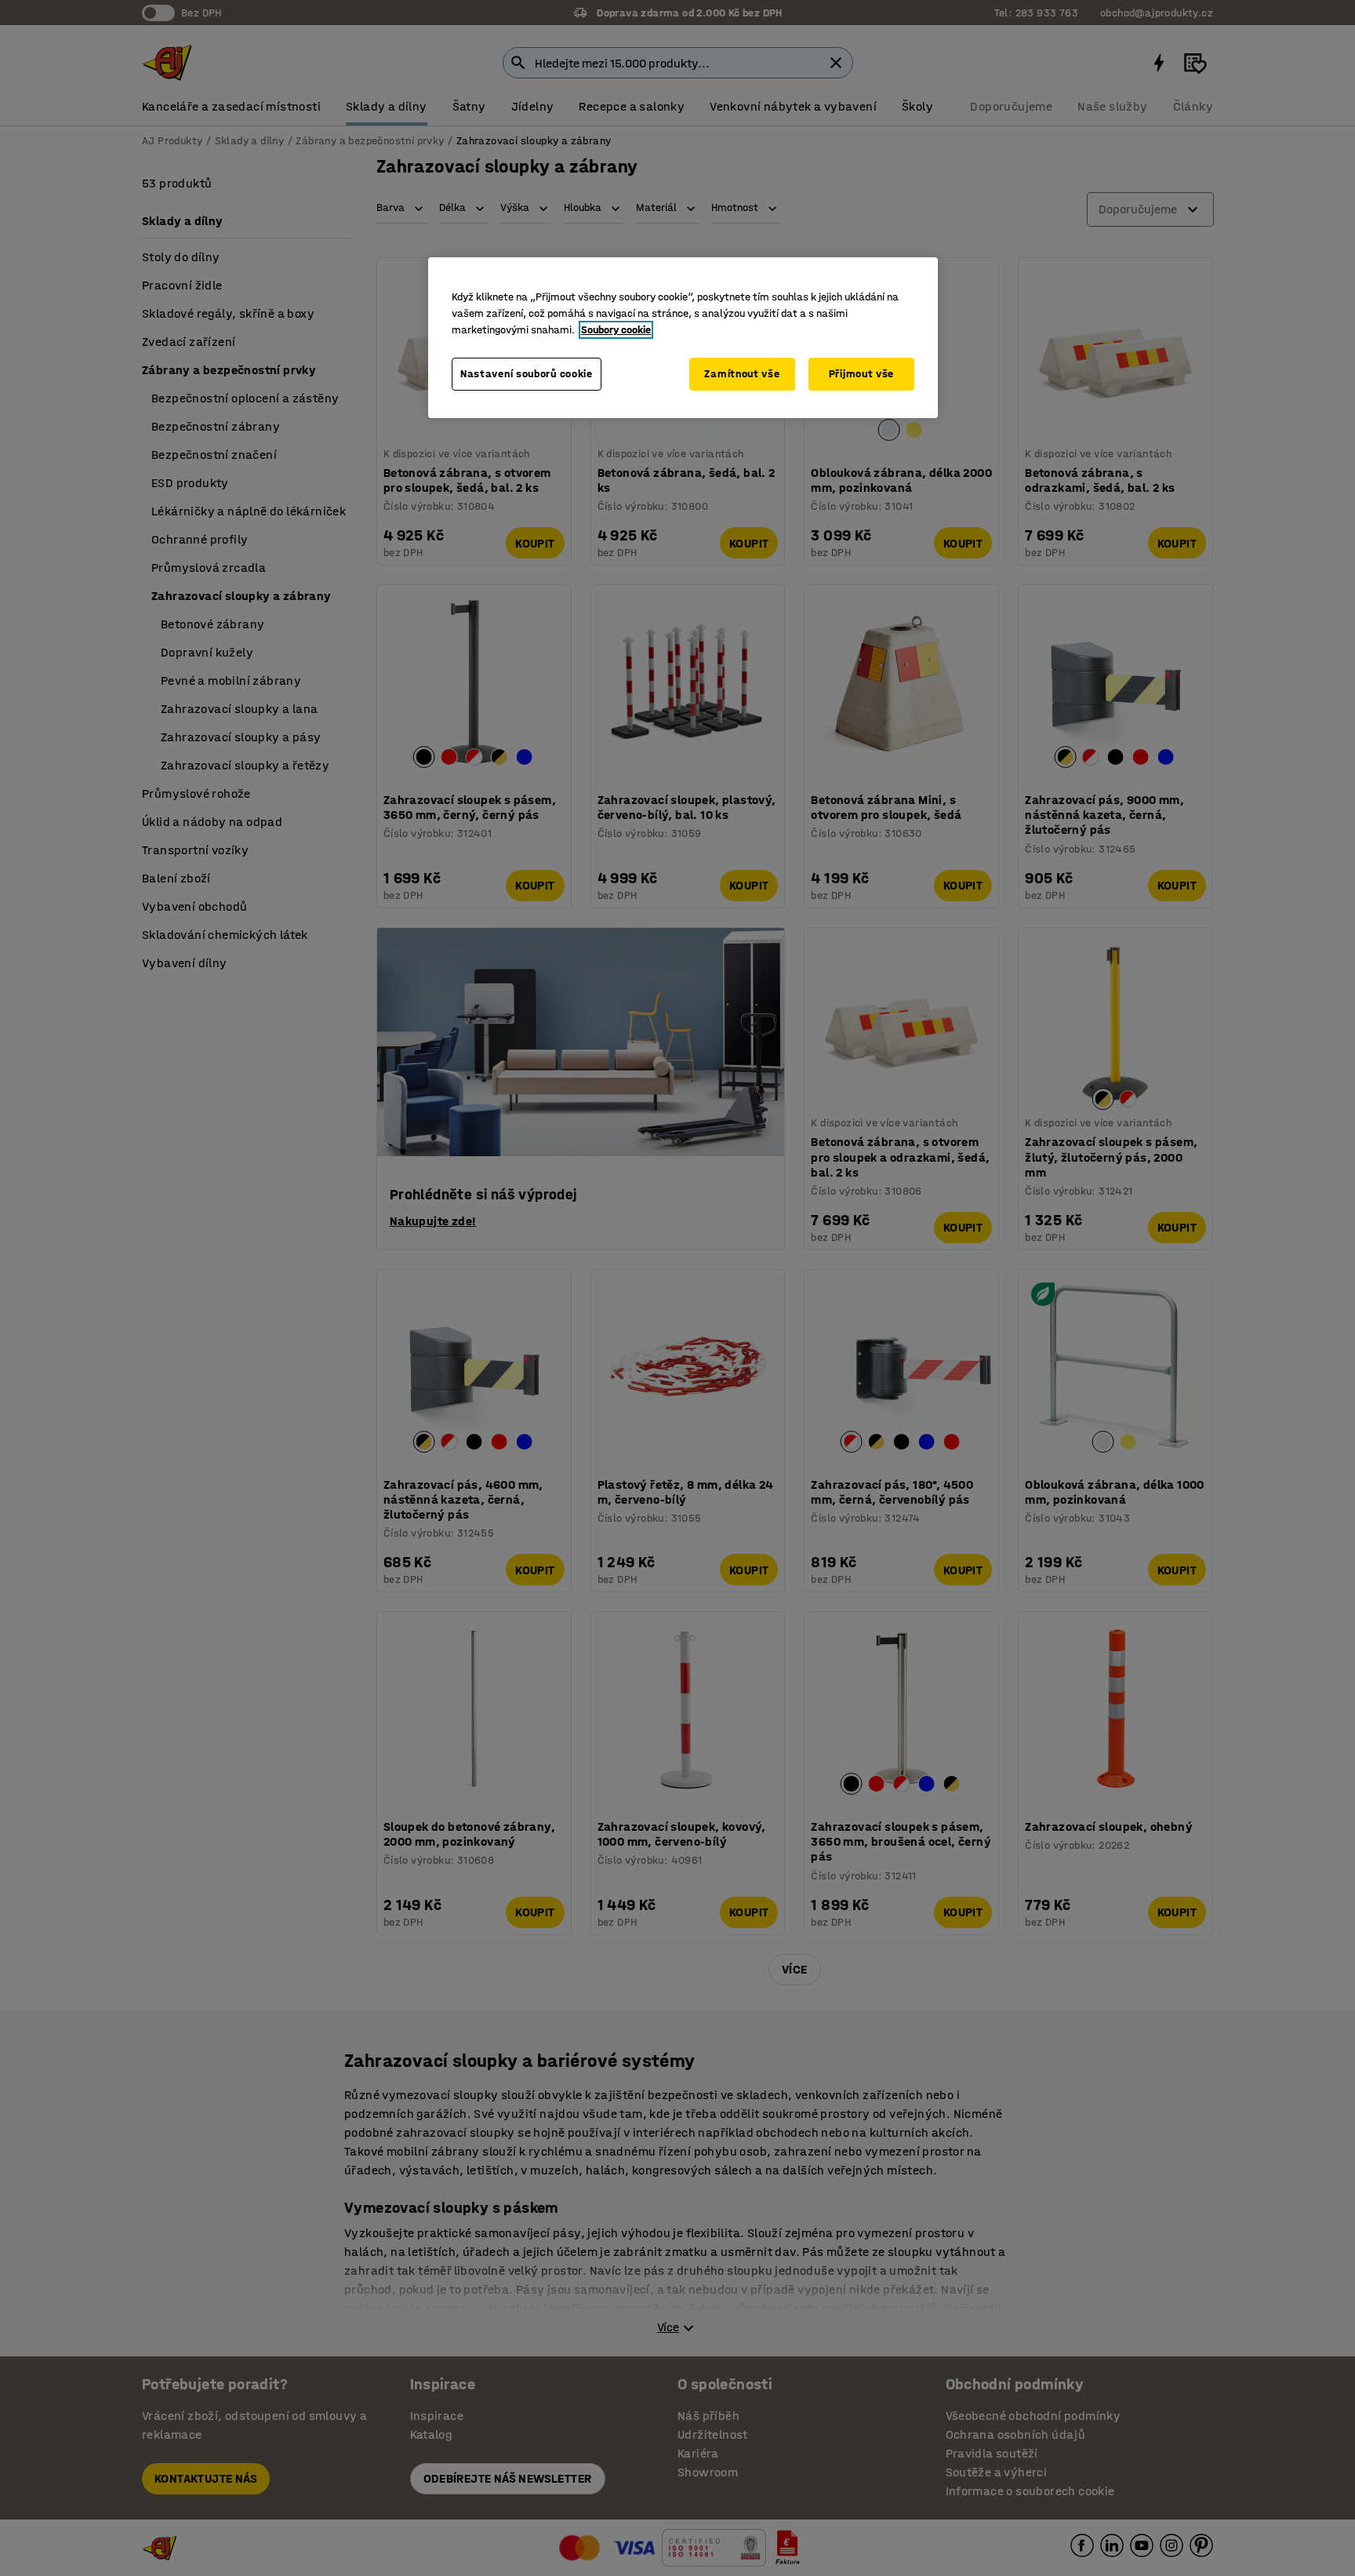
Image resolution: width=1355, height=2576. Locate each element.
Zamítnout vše (742, 374)
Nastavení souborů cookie (527, 374)
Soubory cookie (616, 330)
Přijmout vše (861, 374)
